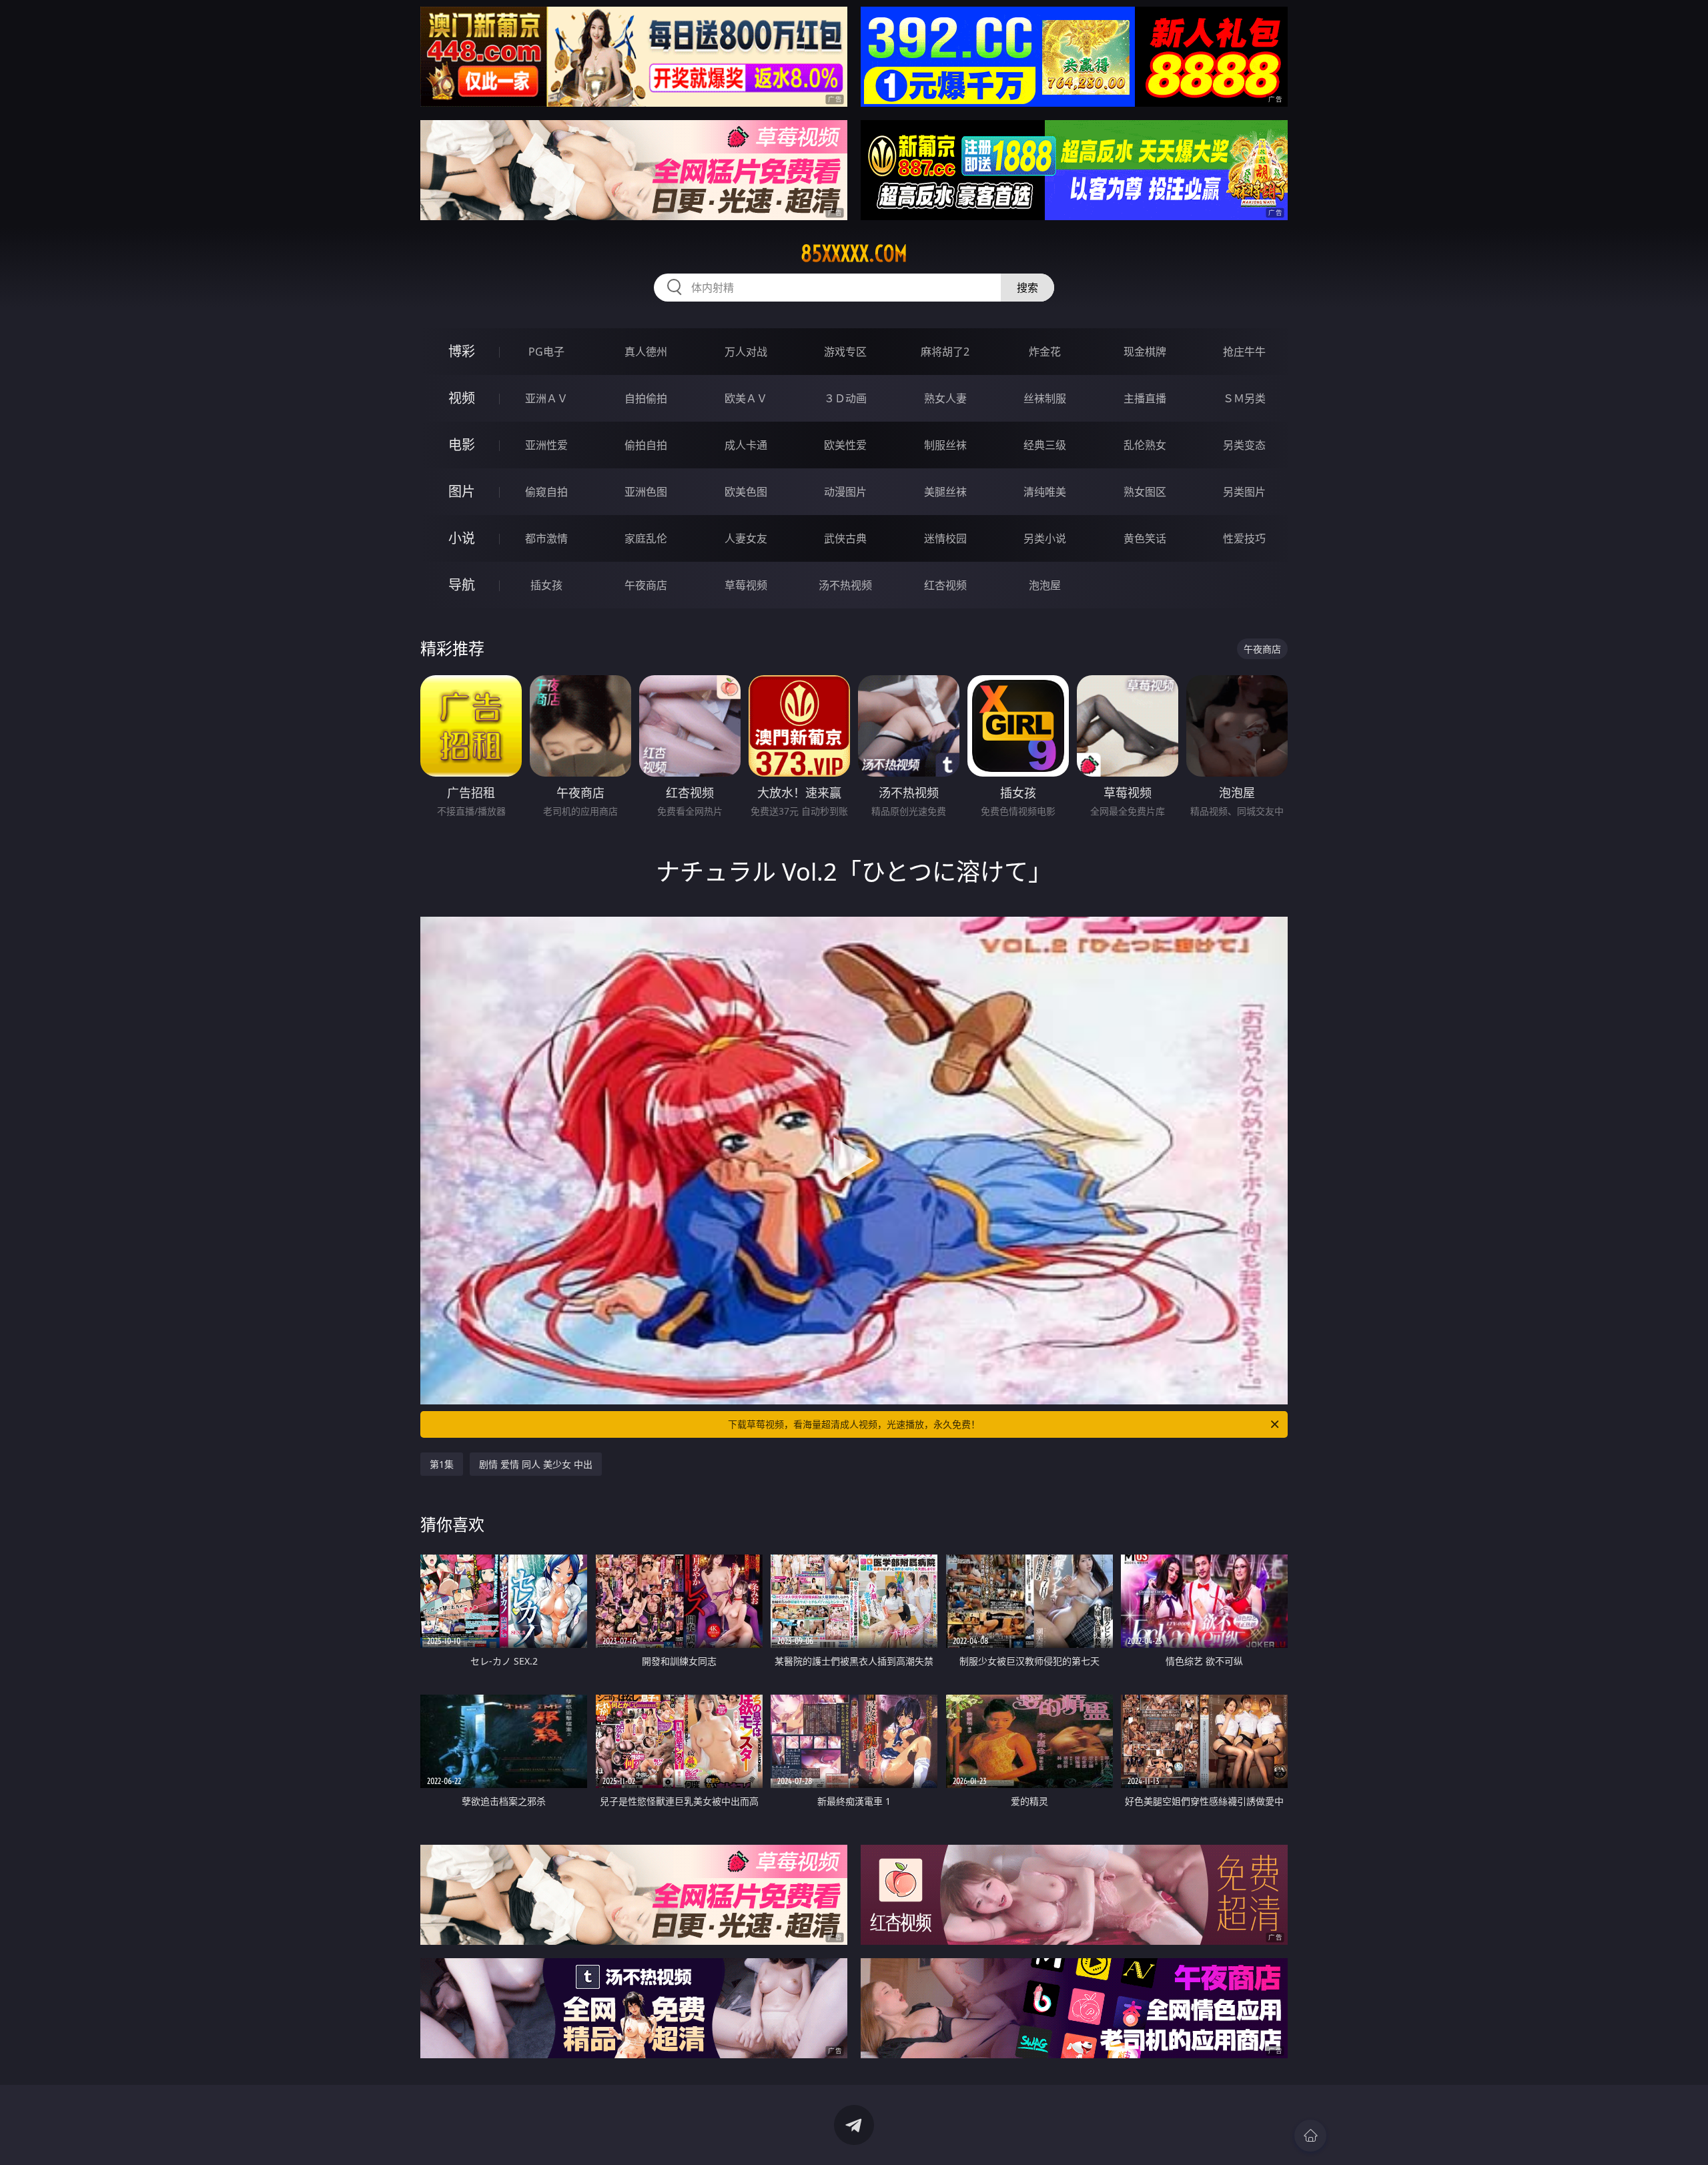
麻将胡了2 (945, 352)
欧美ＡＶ (746, 398)
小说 (462, 538)
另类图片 (1244, 492)
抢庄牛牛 (1244, 352)
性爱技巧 (1244, 538)
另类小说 (1045, 538)
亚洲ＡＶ (546, 398)
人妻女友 (746, 538)
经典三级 (1045, 445)
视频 (462, 398)
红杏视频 (945, 585)
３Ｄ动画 (845, 398)
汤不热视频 (845, 585)
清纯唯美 (1045, 492)
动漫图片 (845, 492)
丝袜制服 (1045, 398)
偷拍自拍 (646, 445)
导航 (462, 585)
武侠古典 (845, 538)
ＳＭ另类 (1244, 398)
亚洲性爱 (546, 445)
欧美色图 (746, 492)
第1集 (442, 1464)
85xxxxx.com (854, 254)
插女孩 (546, 585)
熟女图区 (1145, 492)
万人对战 (746, 352)
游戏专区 (845, 352)
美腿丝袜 (945, 492)
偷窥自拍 (546, 492)
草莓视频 (746, 585)
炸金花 (1045, 352)
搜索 (1027, 288)
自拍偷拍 (646, 398)
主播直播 (1145, 398)
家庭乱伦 (646, 538)
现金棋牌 (1145, 352)
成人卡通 (746, 445)
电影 (462, 445)
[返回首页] (1310, 2136)
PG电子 (546, 352)
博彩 (462, 351)
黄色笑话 (1145, 538)
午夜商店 (646, 585)
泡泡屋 (1045, 585)
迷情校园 (945, 538)
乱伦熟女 (1145, 445)
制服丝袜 (945, 445)
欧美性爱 (845, 445)
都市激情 (546, 538)
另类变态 (1244, 445)
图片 (462, 491)
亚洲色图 (646, 492)
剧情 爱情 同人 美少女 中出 (536, 1464)
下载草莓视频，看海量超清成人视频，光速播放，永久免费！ (854, 1424)
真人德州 (646, 352)
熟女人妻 (945, 398)
